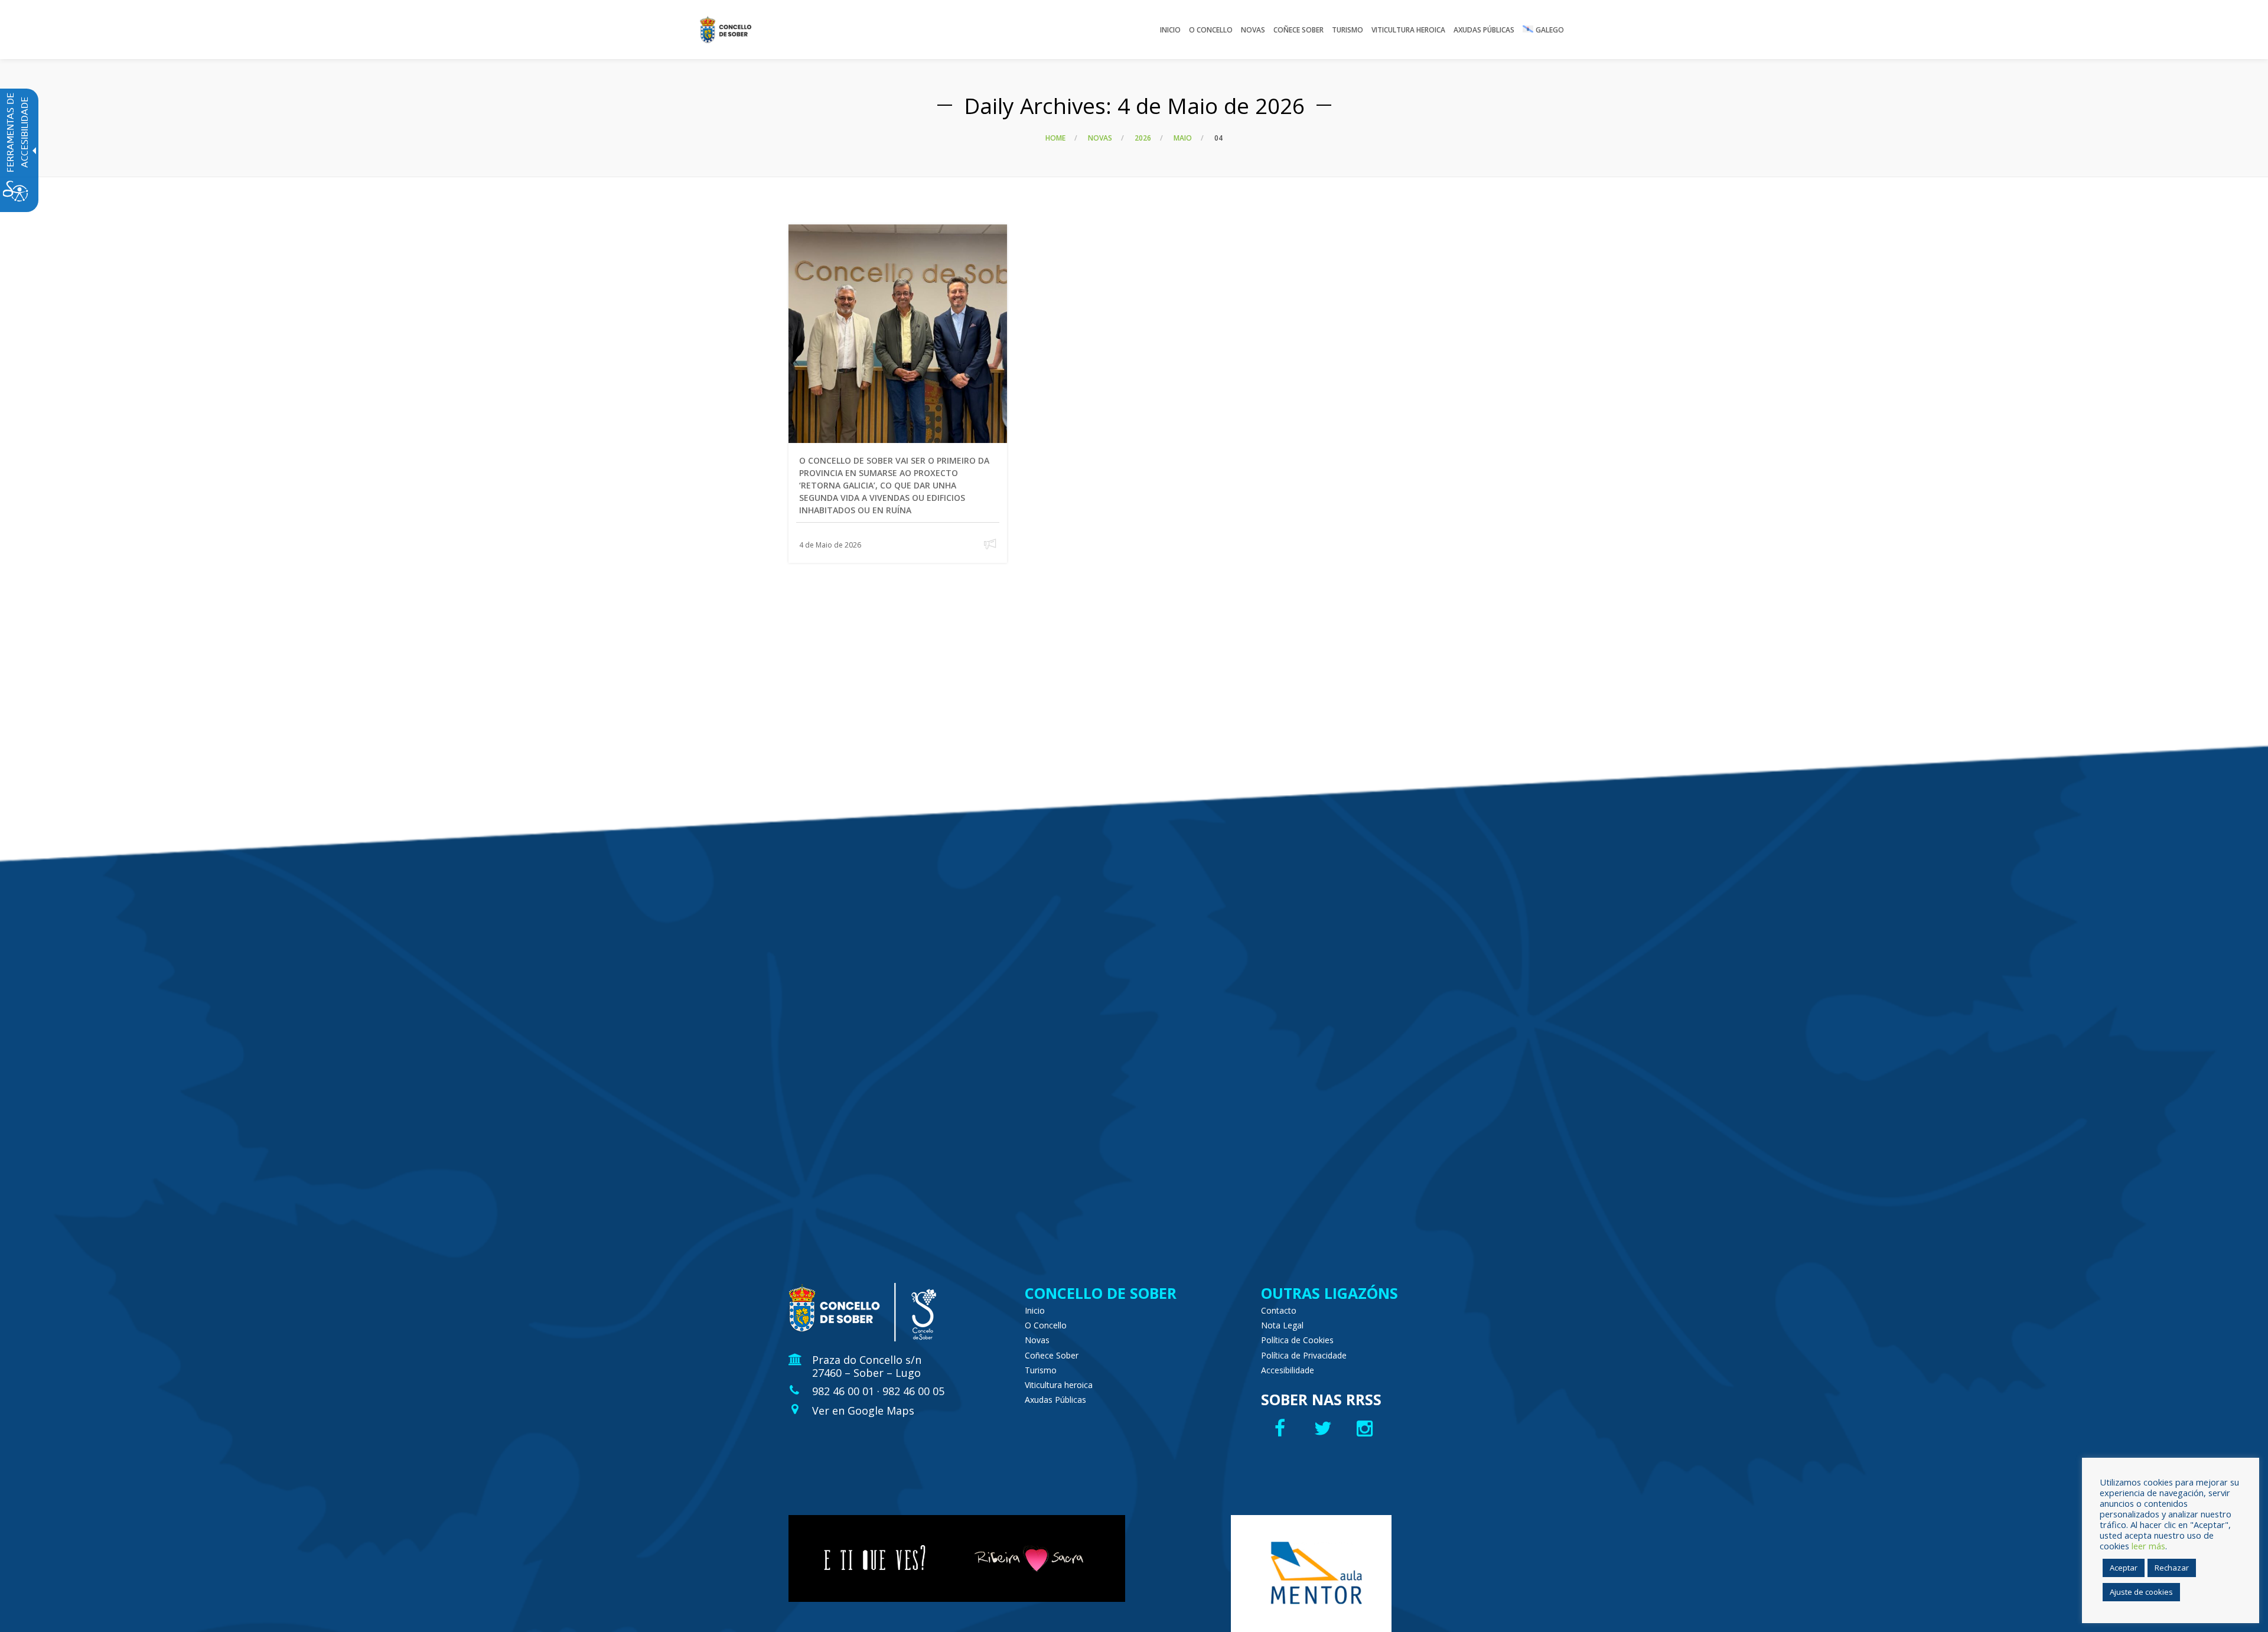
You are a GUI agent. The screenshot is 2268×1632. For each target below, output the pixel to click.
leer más (2148, 1546)
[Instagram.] (1368, 1428)
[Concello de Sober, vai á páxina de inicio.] (726, 30)
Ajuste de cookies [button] (2141, 1592)
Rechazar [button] (2172, 1568)
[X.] (1324, 1428)
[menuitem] (1170, 30)
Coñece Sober (1052, 1355)
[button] (990, 544)
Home (1055, 138)
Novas (1100, 138)
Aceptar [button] (2124, 1568)
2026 (1143, 138)
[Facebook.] (1281, 1428)
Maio (1183, 138)
